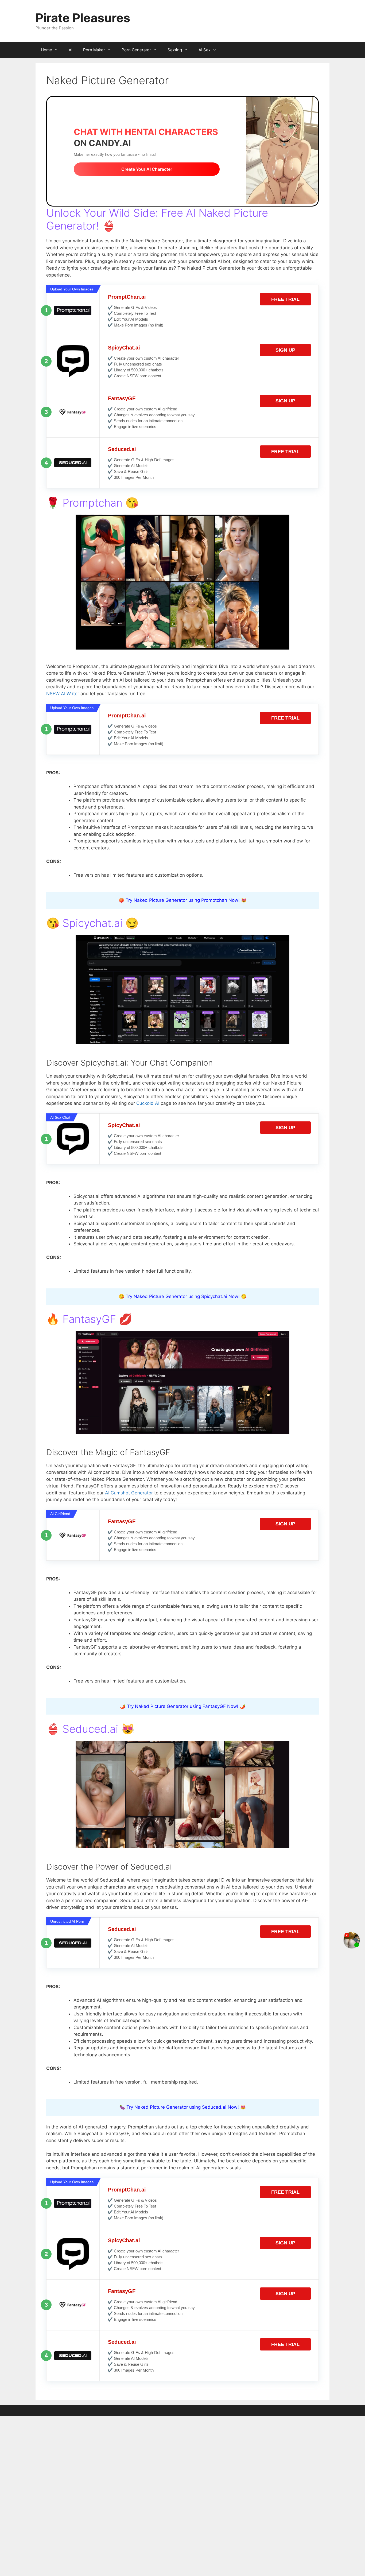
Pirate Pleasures (83, 18)
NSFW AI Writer (63, 694)
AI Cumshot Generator (129, 1493)
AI (71, 50)
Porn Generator (136, 50)
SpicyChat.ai (124, 348)
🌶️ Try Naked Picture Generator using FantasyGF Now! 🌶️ (183, 1706)
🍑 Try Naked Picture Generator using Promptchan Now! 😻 (183, 900)
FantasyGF (122, 398)
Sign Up (285, 350)
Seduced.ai (122, 449)
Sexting (175, 50)
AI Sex (205, 50)
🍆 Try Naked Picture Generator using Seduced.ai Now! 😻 (183, 2107)
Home (46, 50)
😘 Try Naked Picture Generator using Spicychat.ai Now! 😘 (183, 1296)
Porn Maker (94, 50)
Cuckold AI (148, 1103)
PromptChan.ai (127, 297)
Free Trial (285, 299)
